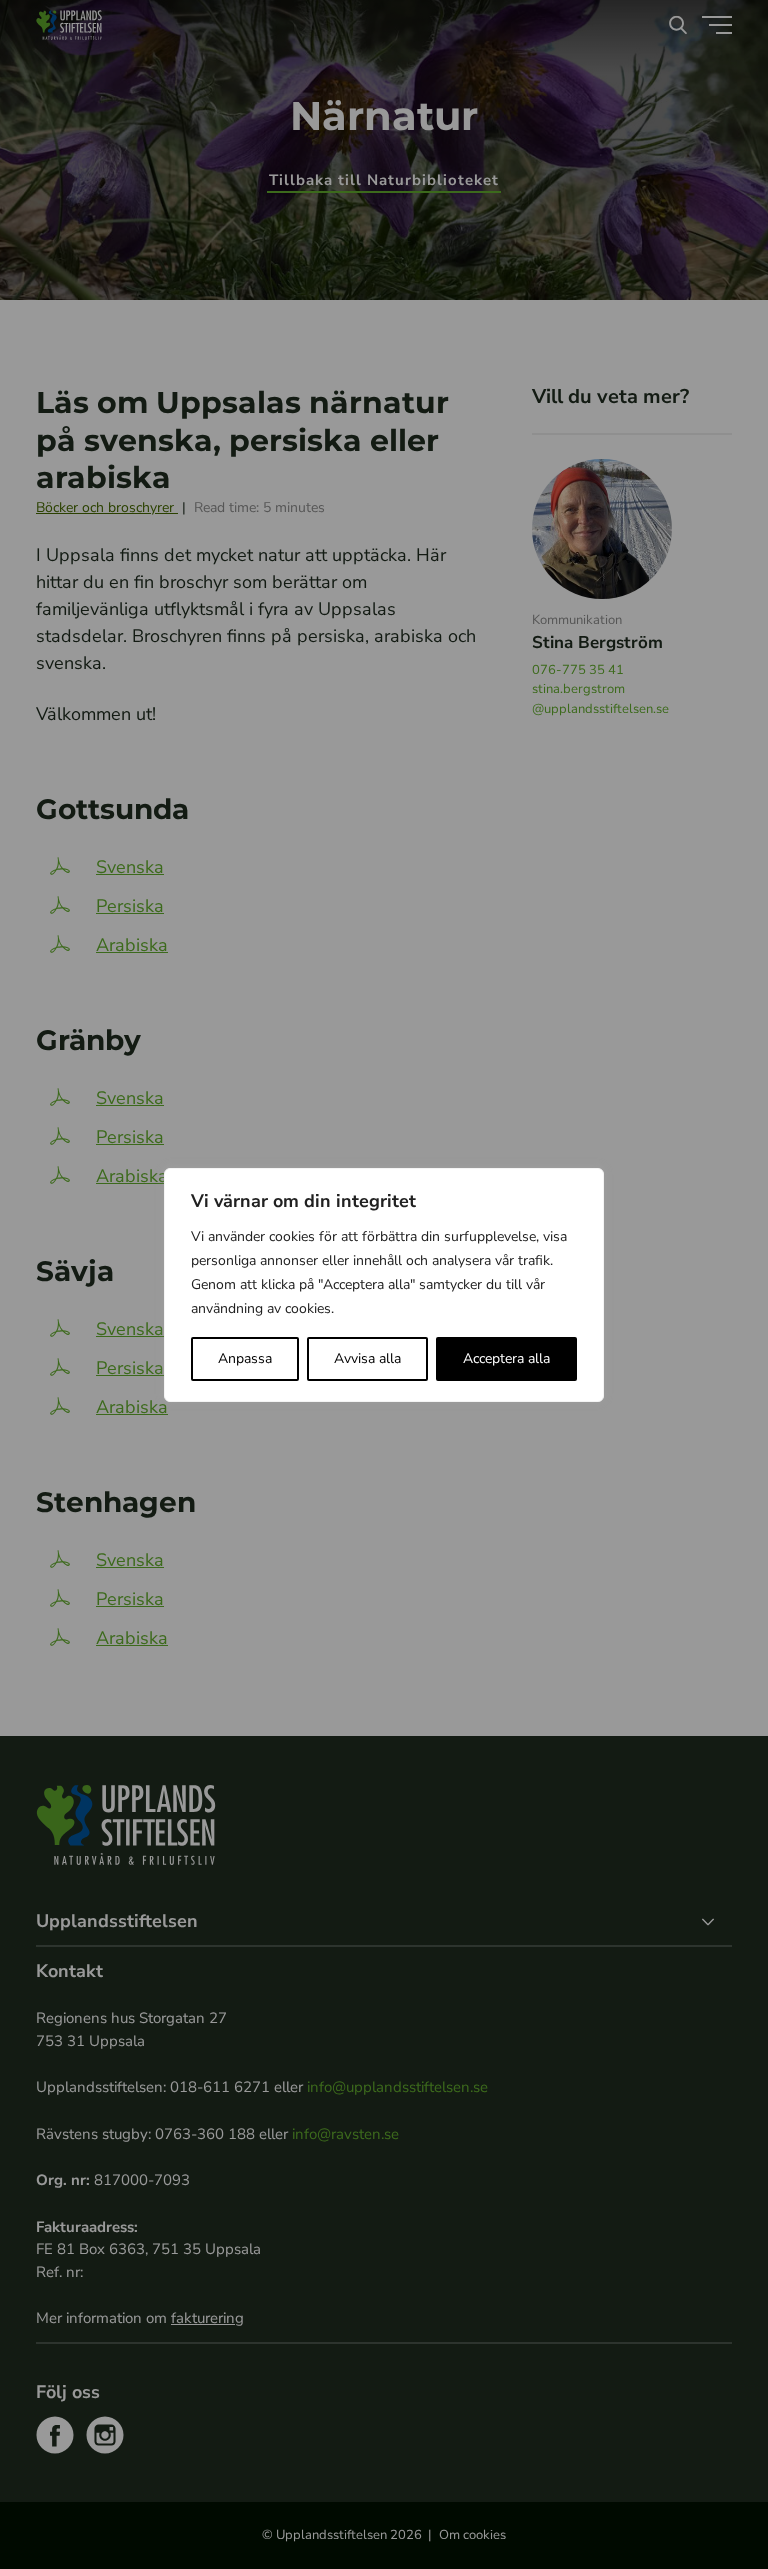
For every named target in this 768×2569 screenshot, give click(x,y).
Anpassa (245, 1358)
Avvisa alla (367, 1358)
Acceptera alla (506, 1358)
